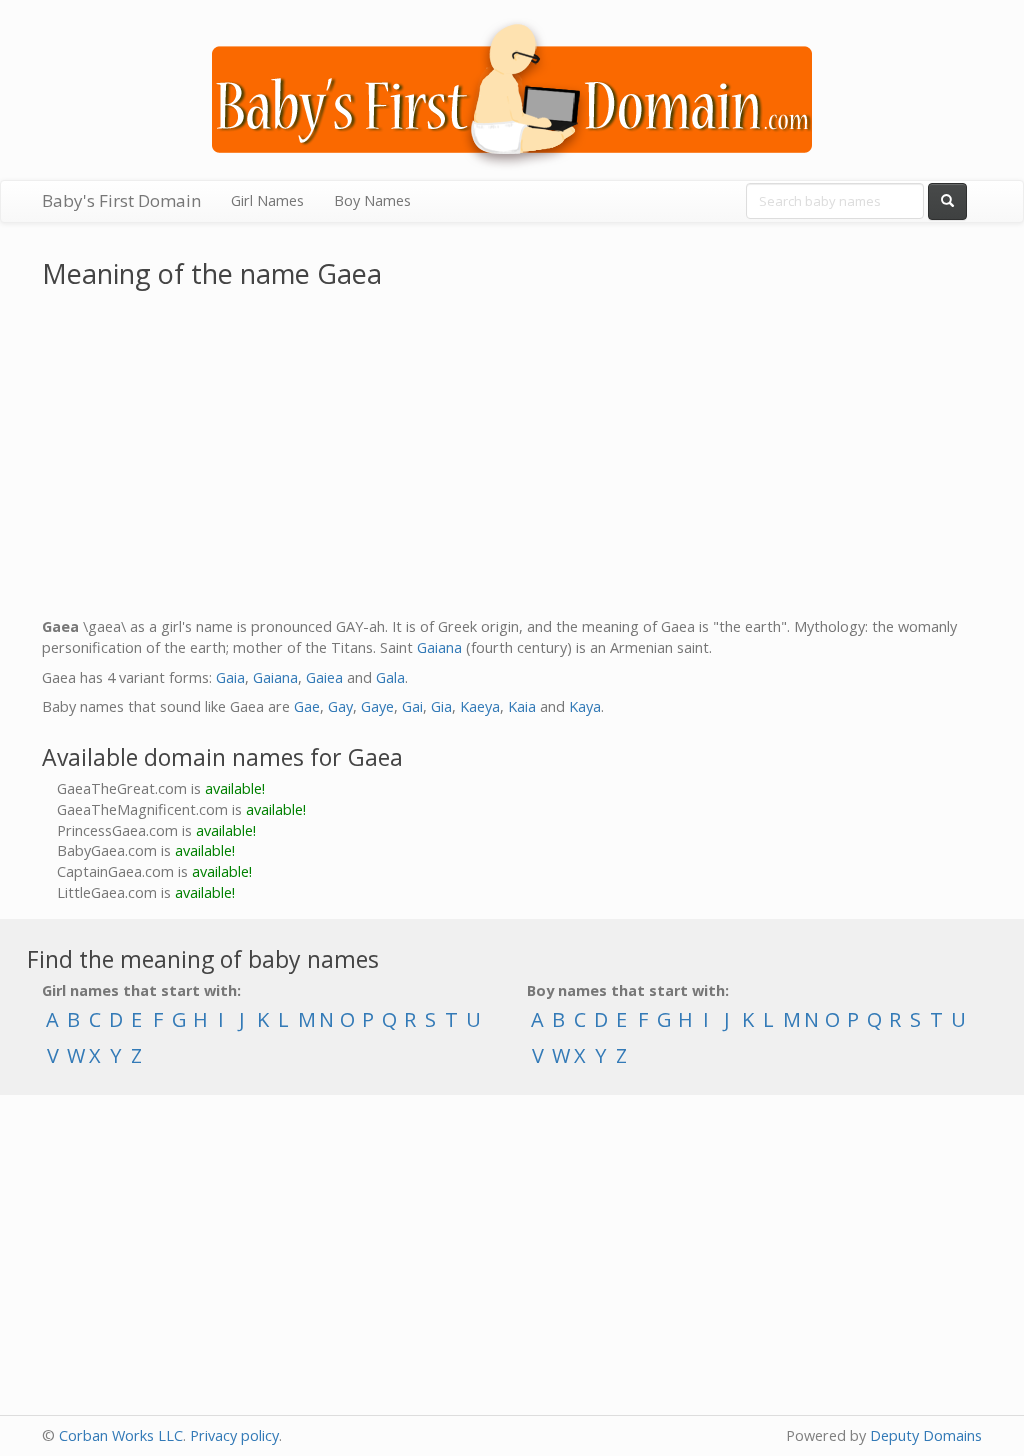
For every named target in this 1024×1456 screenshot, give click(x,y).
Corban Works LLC (121, 1435)
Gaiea (324, 677)
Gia (441, 706)
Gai (412, 706)
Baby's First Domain (121, 200)
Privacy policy (234, 1435)
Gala (390, 677)
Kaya (585, 706)
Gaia (230, 677)
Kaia (522, 706)
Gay (340, 706)
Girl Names (267, 200)
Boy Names (372, 200)
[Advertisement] (512, 457)
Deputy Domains (926, 1435)
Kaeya (480, 706)
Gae (307, 706)
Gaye (377, 706)
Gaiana (439, 647)
